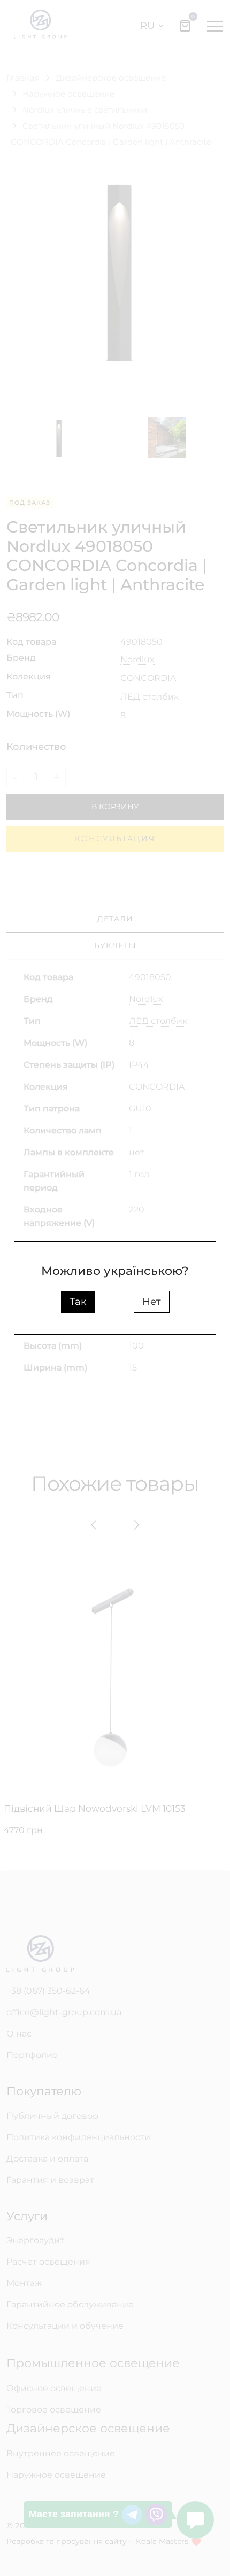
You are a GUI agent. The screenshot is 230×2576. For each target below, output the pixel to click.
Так (78, 1302)
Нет (152, 1302)
